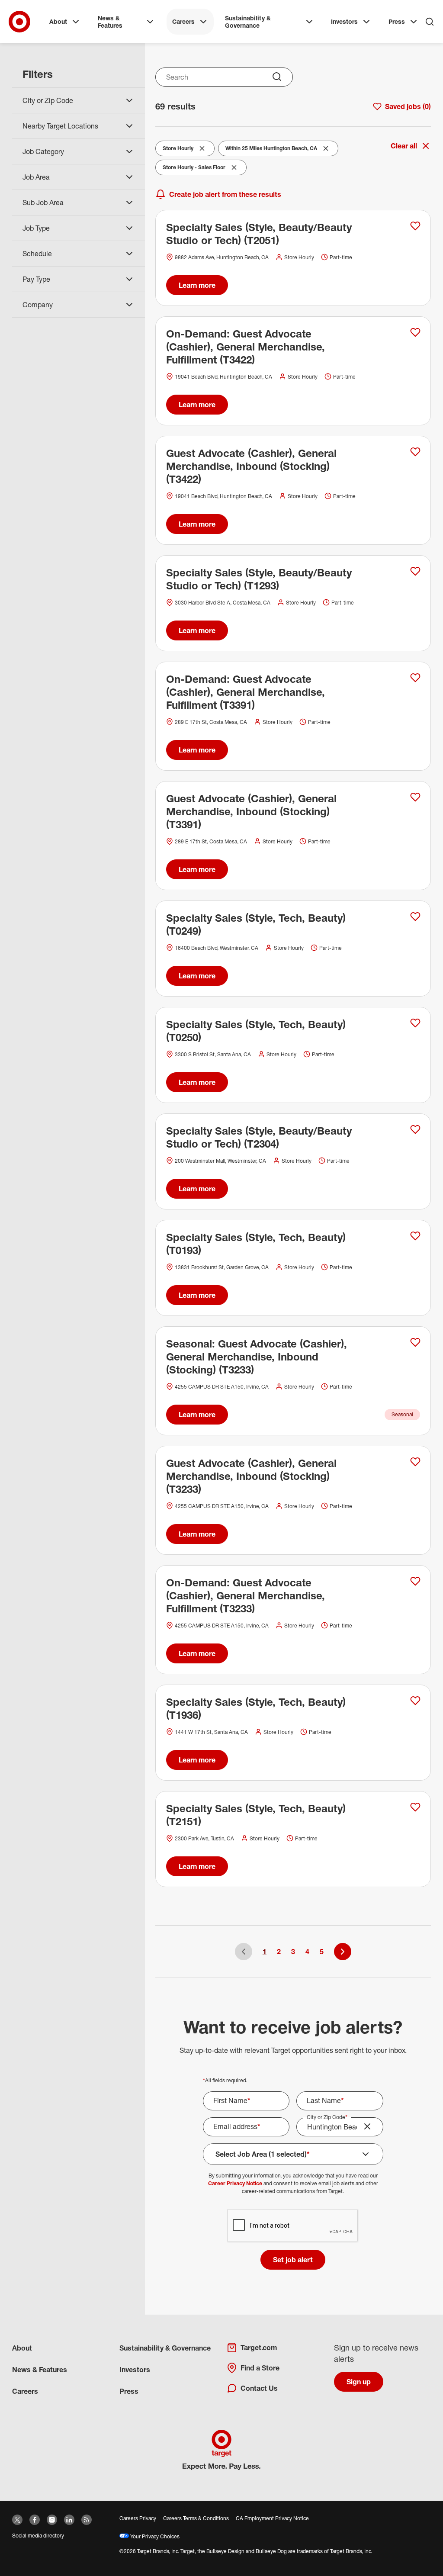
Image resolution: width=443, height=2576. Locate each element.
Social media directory (38, 2536)
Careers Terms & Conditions (196, 2518)
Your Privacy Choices (154, 2536)
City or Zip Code (327, 2117)
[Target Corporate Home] (19, 22)
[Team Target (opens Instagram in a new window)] (52, 2520)
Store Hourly (180, 150)
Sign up (359, 2382)
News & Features (110, 22)
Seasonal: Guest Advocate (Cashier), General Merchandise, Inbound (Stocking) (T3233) (257, 1357)
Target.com (259, 2348)
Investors (344, 21)
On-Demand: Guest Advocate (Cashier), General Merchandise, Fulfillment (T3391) (246, 692)
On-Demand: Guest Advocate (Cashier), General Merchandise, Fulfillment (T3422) (246, 347)
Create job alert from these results (225, 194)
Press (397, 21)
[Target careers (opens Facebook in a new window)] (35, 2520)
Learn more (197, 285)
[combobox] (224, 77)
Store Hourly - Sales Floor (194, 169)
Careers (183, 21)
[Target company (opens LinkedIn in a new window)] (69, 2520)
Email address (237, 2126)
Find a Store (260, 2368)
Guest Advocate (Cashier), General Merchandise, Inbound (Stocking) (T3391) (251, 811)
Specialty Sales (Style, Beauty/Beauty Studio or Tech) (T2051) (259, 234)
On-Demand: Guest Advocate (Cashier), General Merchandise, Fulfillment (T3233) (246, 1595)
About (58, 21)
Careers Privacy (138, 2518)
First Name (232, 2100)
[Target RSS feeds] (87, 2520)
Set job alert (293, 2260)
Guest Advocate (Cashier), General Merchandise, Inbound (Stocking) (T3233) (251, 1476)
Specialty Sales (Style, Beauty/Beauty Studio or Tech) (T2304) (259, 1137)
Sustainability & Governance (248, 22)
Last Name (325, 2100)
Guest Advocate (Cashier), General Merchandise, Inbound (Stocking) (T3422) (251, 466)
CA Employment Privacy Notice (272, 2518)
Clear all (404, 146)
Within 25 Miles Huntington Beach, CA (271, 150)
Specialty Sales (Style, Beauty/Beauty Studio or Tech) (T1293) (259, 579)
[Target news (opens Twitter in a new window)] (17, 2520)
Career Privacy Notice (235, 2183)
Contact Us (259, 2388)
